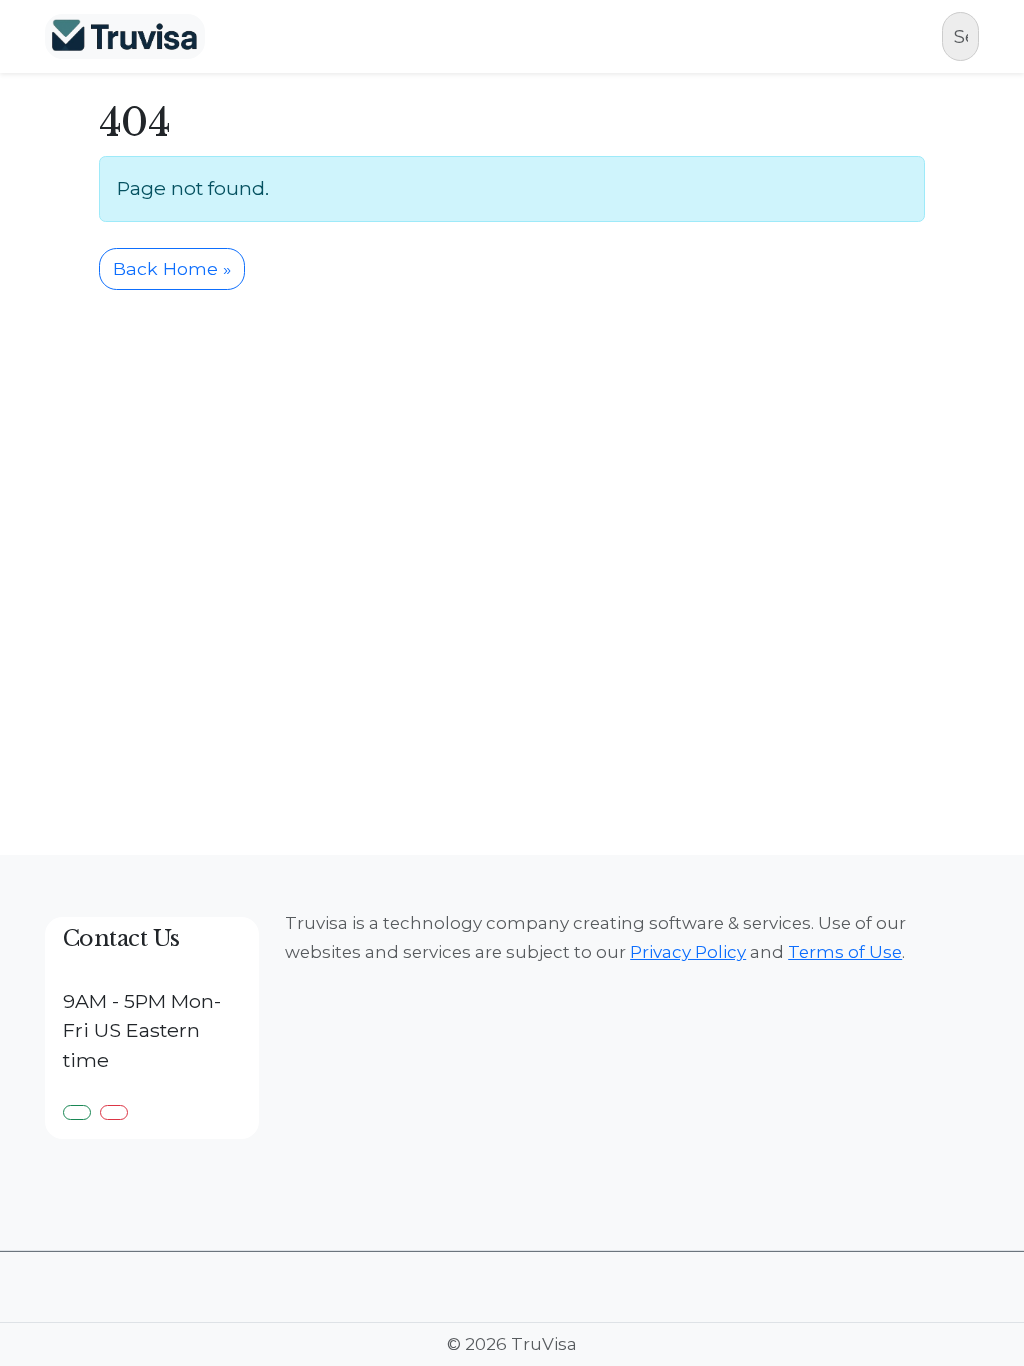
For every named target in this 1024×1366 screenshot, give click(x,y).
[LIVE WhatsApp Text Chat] (77, 1112)
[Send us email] (114, 1112)
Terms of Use (845, 952)
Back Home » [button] (172, 268)
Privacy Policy (688, 952)
